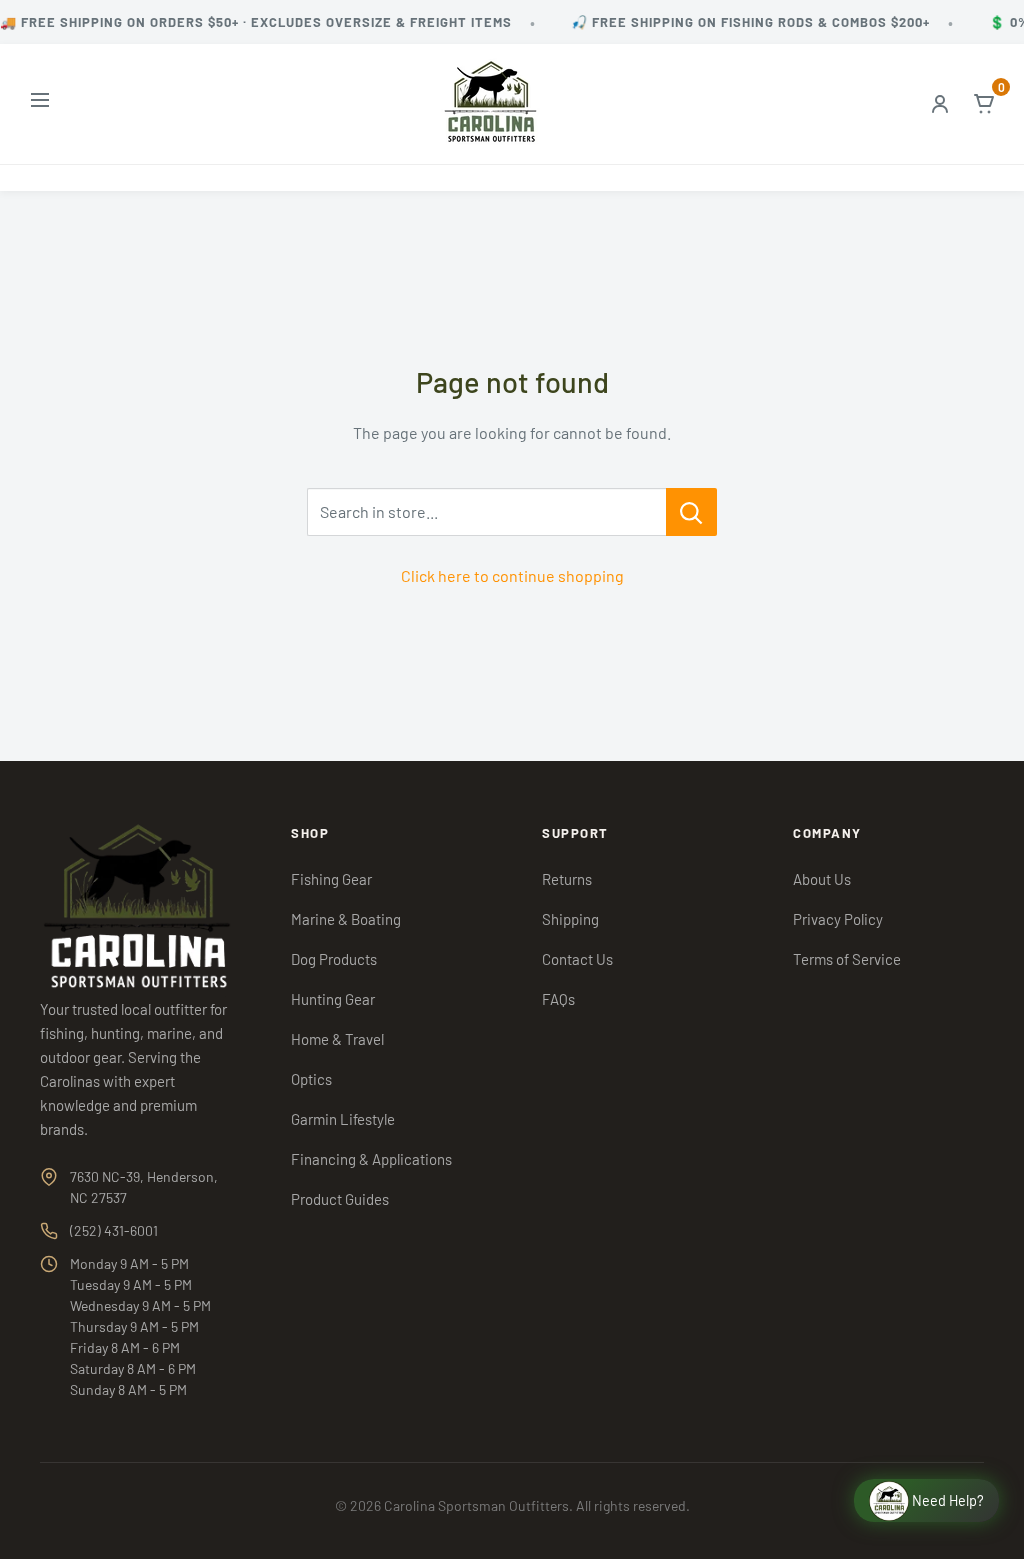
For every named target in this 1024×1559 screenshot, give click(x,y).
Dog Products (334, 959)
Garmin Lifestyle (343, 1119)
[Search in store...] (691, 512)
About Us (822, 879)
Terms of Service (847, 959)
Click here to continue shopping (512, 575)
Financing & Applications (371, 1159)
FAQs (558, 999)
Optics (311, 1079)
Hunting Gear (333, 999)
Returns (567, 879)
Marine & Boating (346, 919)
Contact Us (577, 959)
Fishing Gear (331, 879)
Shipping (570, 919)
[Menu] (40, 104)
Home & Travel (337, 1039)
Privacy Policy (838, 919)
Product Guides (340, 1199)
